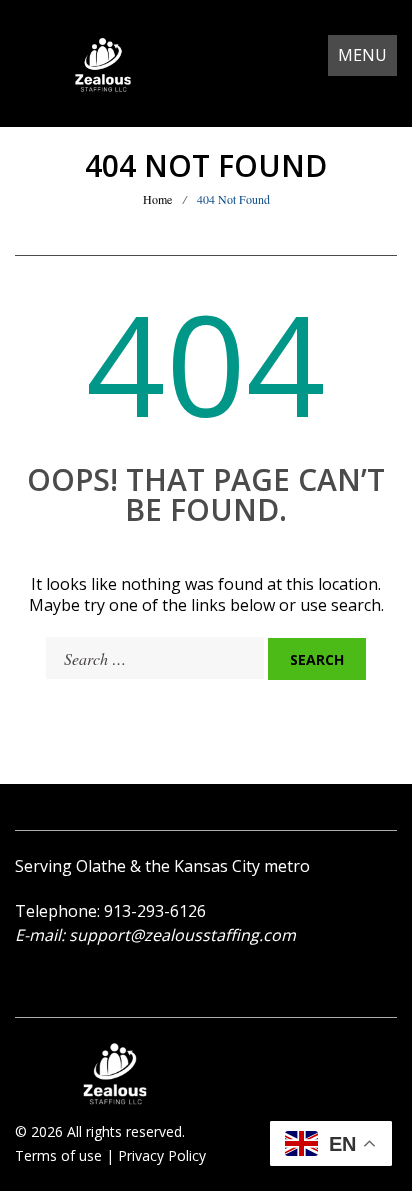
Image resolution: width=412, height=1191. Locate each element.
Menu (362, 55)
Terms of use (58, 1155)
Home (157, 199)
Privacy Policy (162, 1155)
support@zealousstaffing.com (182, 935)
